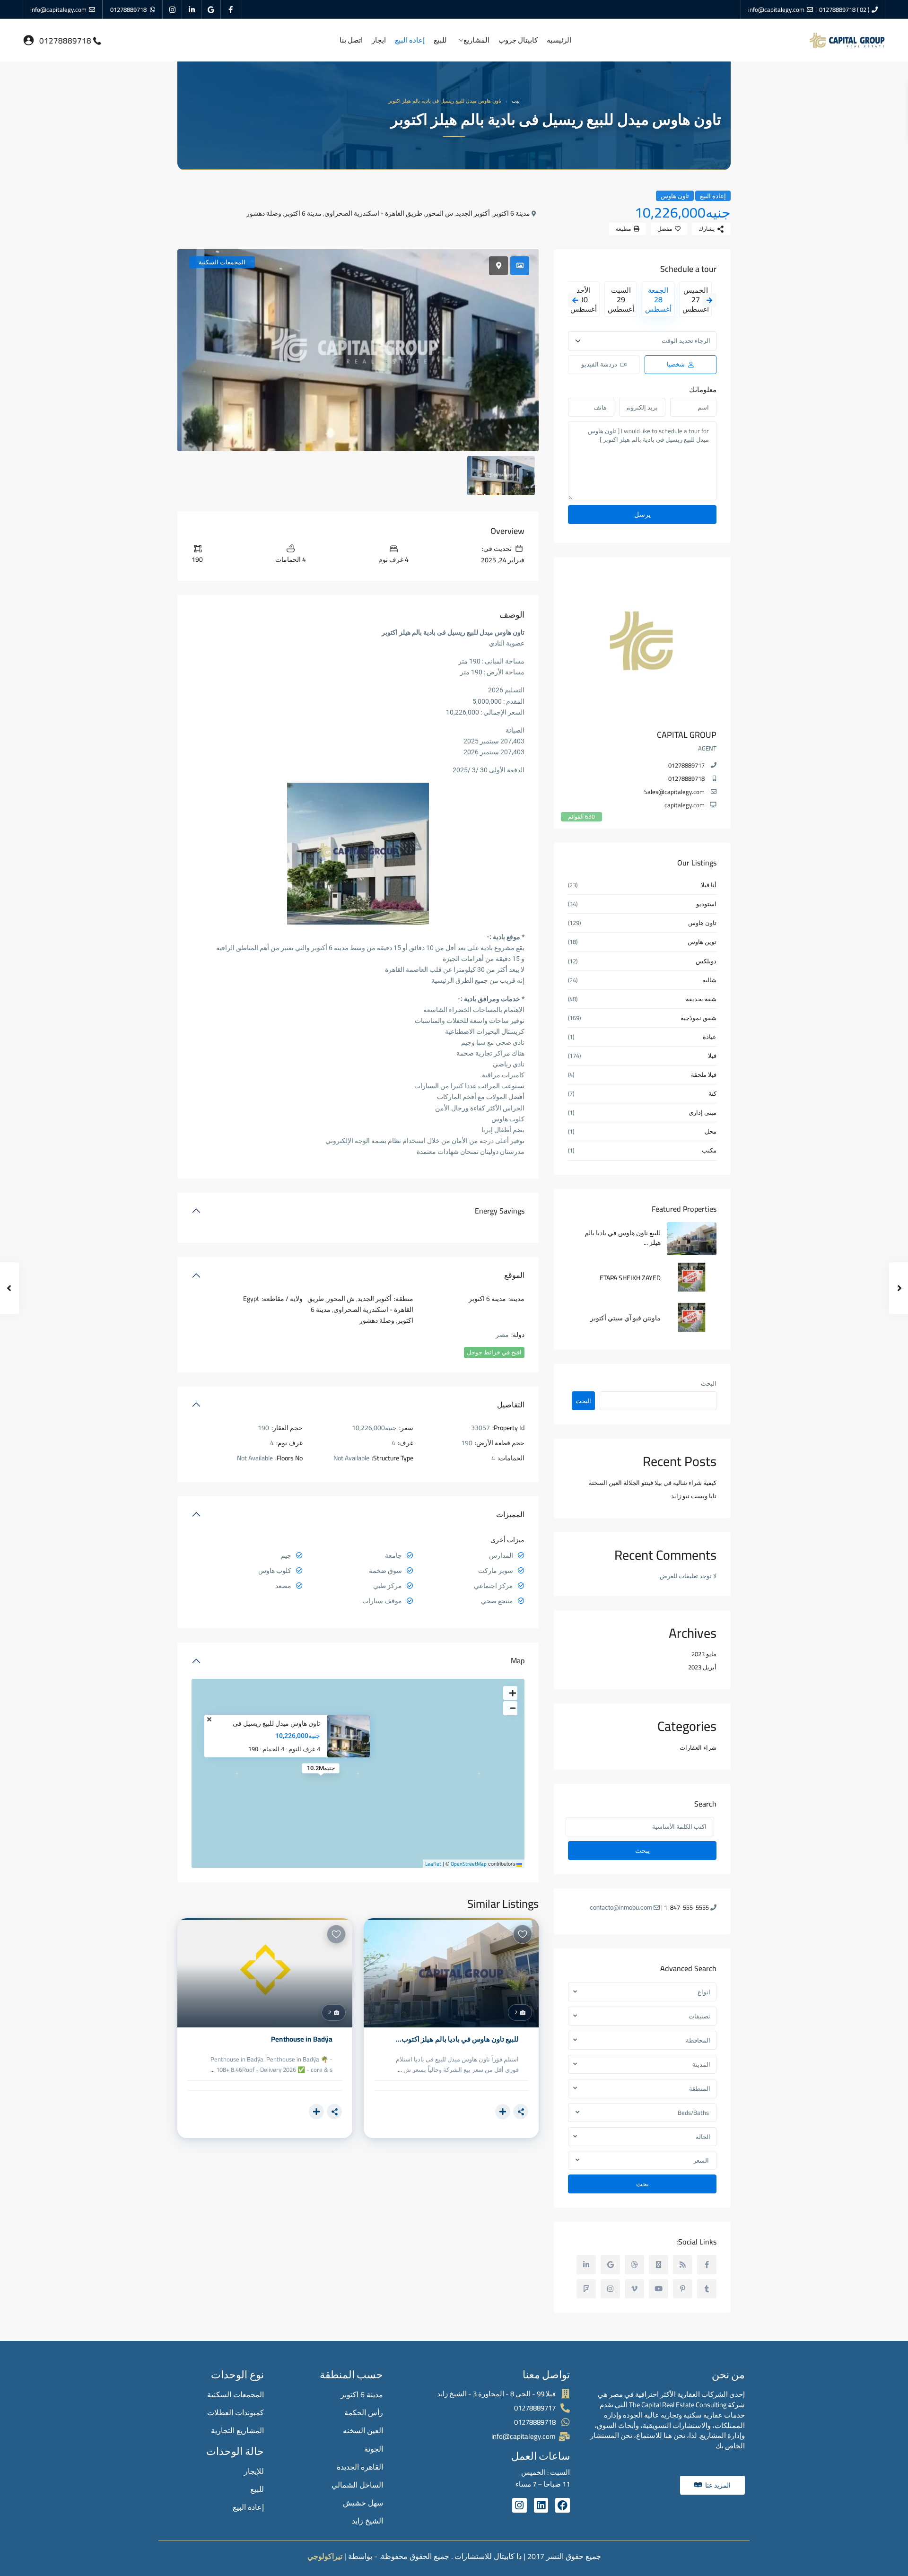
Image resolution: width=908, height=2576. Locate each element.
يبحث (642, 1851)
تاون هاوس (675, 196)
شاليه (709, 980)
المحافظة (698, 2040)
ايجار (379, 40)
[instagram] (172, 9)
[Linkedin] (541, 2505)
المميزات (510, 1514)
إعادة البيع (410, 40)
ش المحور (439, 213)
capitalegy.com (685, 805)
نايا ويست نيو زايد (694, 1496)
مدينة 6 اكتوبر (511, 213)
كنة (712, 1094)
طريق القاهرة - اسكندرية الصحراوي (373, 213)
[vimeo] (634, 2289)
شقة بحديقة (701, 999)
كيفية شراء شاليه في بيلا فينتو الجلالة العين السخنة (653, 1483)
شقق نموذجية (698, 1018)
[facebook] (231, 9)
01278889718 (128, 9)
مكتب (709, 1150)
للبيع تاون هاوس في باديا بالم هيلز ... (623, 1238)
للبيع (440, 40)
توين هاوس (702, 942)
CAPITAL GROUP (687, 735)
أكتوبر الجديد (473, 213)
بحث (642, 2184)
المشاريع (476, 40)
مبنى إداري (703, 1113)
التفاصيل (511, 1405)
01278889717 (686, 765)
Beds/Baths (693, 2113)
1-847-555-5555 (686, 1907)
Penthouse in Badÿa (301, 2039)
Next (709, 300)
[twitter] (659, 2265)
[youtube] (659, 2289)
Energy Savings (500, 1211)
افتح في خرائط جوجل (494, 1352)
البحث (709, 1384)
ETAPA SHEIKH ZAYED (630, 1278)
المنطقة (700, 2088)
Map (518, 1660)
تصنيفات (699, 2016)
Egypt (251, 1299)
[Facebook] (563, 2505)
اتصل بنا (351, 40)
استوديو (706, 904)
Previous (575, 300)
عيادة (710, 1037)
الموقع (514, 1275)
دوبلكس (706, 961)
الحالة (703, 2137)
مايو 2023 (704, 1654)
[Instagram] (519, 2505)
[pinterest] (683, 2289)
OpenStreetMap (469, 1864)
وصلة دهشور (264, 213)
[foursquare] (586, 2289)
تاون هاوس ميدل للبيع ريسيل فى (276, 1724)
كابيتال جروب (518, 40)
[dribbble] (634, 2265)
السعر (701, 2160)
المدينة (701, 2064)
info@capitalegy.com (776, 9)
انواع (704, 1992)
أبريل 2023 (702, 1667)
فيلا (712, 1056)
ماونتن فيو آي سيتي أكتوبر (625, 1318)
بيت (516, 101)
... (400, 2070)
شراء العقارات (698, 1747)
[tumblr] (707, 2289)
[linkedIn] (192, 9)
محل (711, 1131)
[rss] (683, 2265)
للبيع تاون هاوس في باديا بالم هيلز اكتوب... (457, 2039)
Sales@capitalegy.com (674, 792)
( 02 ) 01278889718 (844, 9)
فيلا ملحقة (704, 1075)
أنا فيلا (709, 885)
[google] (211, 9)
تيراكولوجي (325, 2556)
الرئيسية (559, 40)
